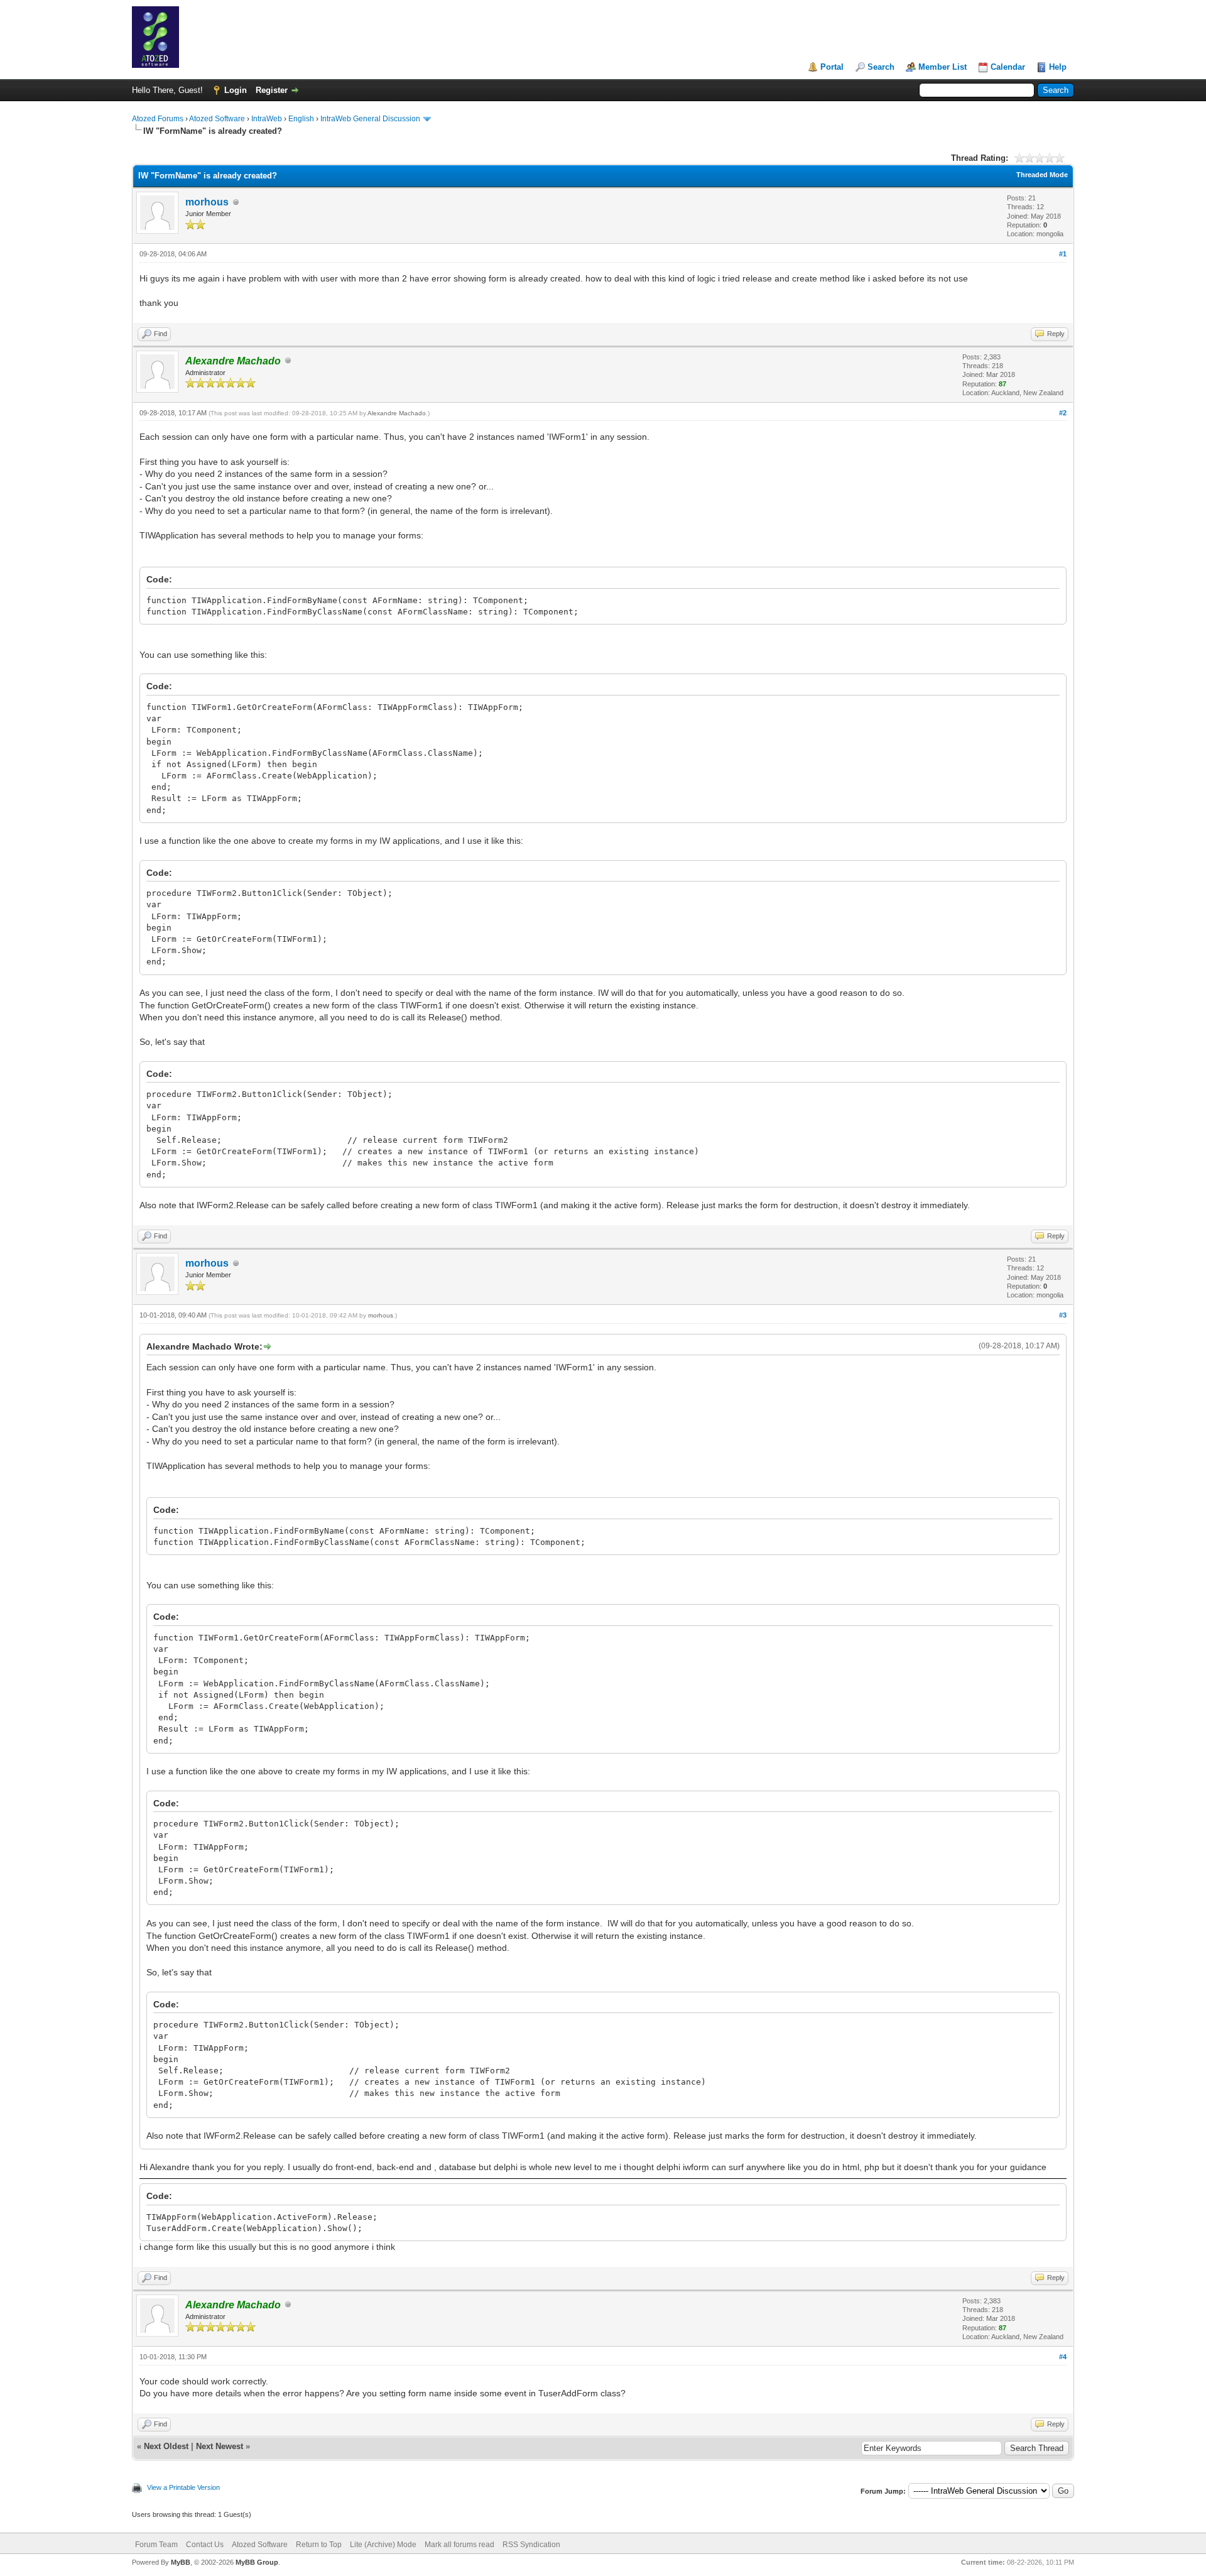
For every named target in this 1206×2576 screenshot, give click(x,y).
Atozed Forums (158, 119)
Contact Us (205, 2545)
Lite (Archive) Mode (383, 2545)
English (301, 119)
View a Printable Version (183, 2487)
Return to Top (319, 2545)
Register (272, 90)
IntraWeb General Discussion (370, 119)
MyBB (181, 2562)
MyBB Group (257, 2562)
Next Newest (220, 2446)
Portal (832, 67)
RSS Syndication (531, 2545)
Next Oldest (166, 2446)
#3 (1063, 1315)
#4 (1063, 2357)
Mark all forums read (459, 2545)
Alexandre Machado (397, 413)
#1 (1063, 254)
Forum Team (156, 2545)
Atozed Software (217, 119)
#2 (1063, 413)
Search (881, 67)
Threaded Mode (1042, 175)
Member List (943, 67)
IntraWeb (267, 119)
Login (236, 90)
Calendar (1008, 67)
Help (1058, 67)
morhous (207, 202)
